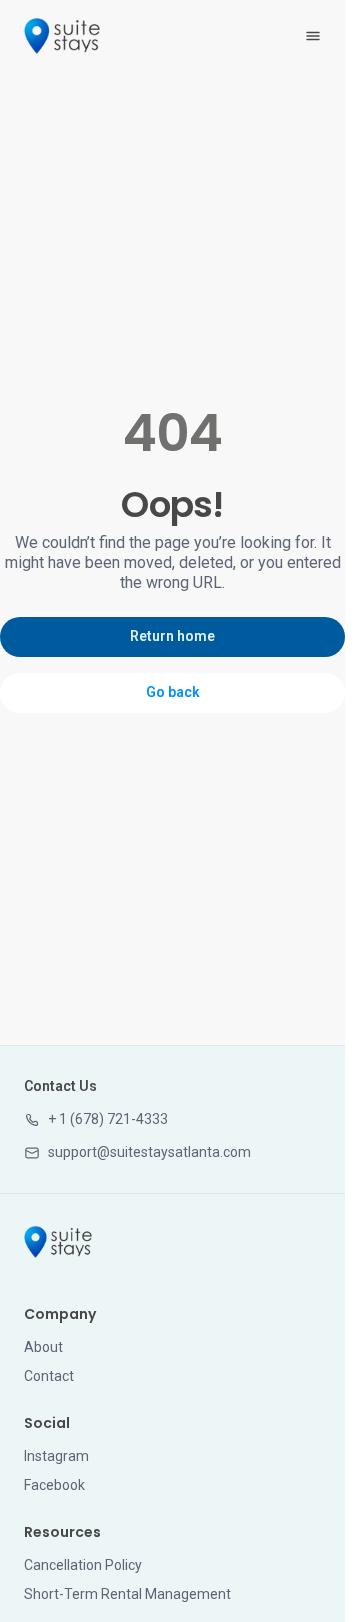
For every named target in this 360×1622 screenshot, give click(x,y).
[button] (96, 1119)
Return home (172, 636)
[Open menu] (313, 36)
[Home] (58, 1242)
